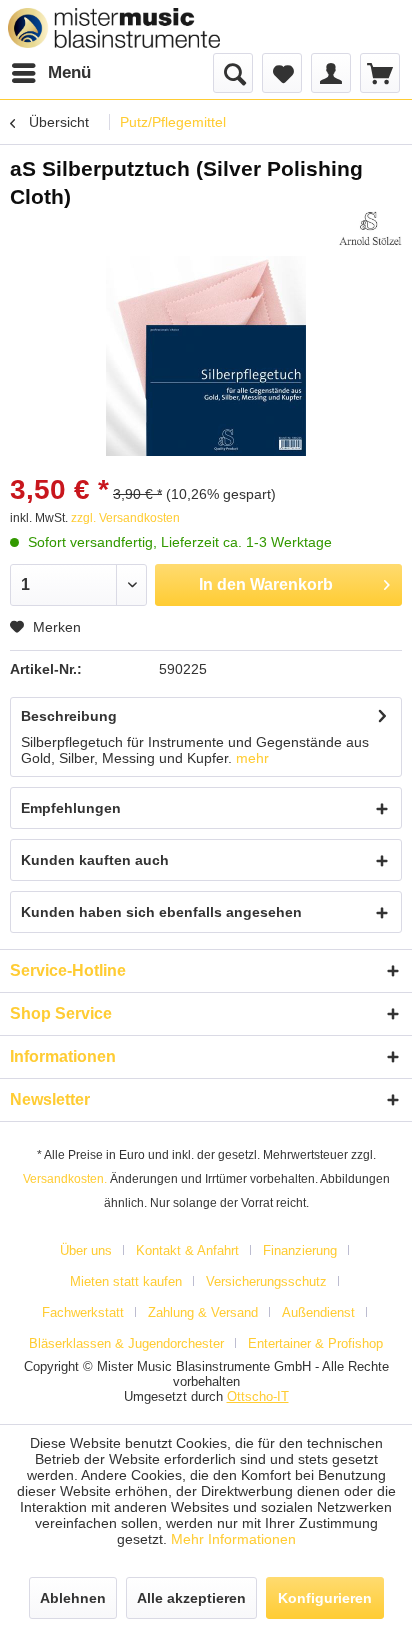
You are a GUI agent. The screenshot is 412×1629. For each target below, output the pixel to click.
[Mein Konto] (331, 73)
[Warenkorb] (380, 73)
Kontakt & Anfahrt (187, 1250)
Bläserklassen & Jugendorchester (126, 1343)
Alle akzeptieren (191, 1598)
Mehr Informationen (233, 1539)
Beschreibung (69, 716)
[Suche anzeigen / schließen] (233, 73)
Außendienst (318, 1312)
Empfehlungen (71, 808)
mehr (252, 758)
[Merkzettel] (282, 73)
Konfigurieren (325, 1598)
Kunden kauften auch (95, 860)
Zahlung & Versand (203, 1312)
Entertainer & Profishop (315, 1343)
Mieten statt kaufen (126, 1281)
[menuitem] (50, 73)
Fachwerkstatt (83, 1312)
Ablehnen (73, 1598)
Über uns (86, 1250)
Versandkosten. (65, 1179)
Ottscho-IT (258, 1396)
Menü (69, 72)
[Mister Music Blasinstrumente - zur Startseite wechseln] (114, 28)
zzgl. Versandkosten (125, 518)
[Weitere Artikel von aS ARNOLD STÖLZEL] (370, 228)
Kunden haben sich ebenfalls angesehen (161, 912)
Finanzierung (300, 1250)
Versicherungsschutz (266, 1281)
